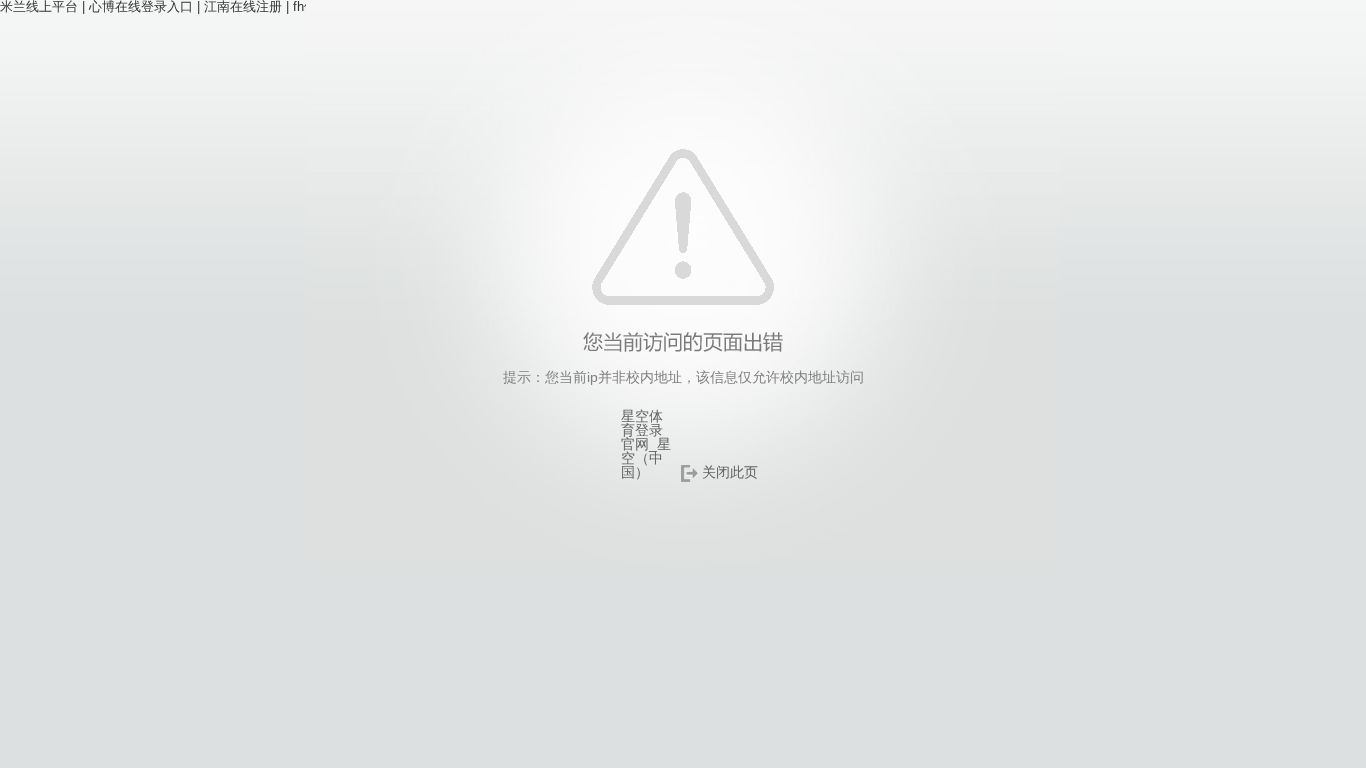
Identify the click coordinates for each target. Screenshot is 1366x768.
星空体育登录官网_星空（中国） (646, 444)
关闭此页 (730, 472)
